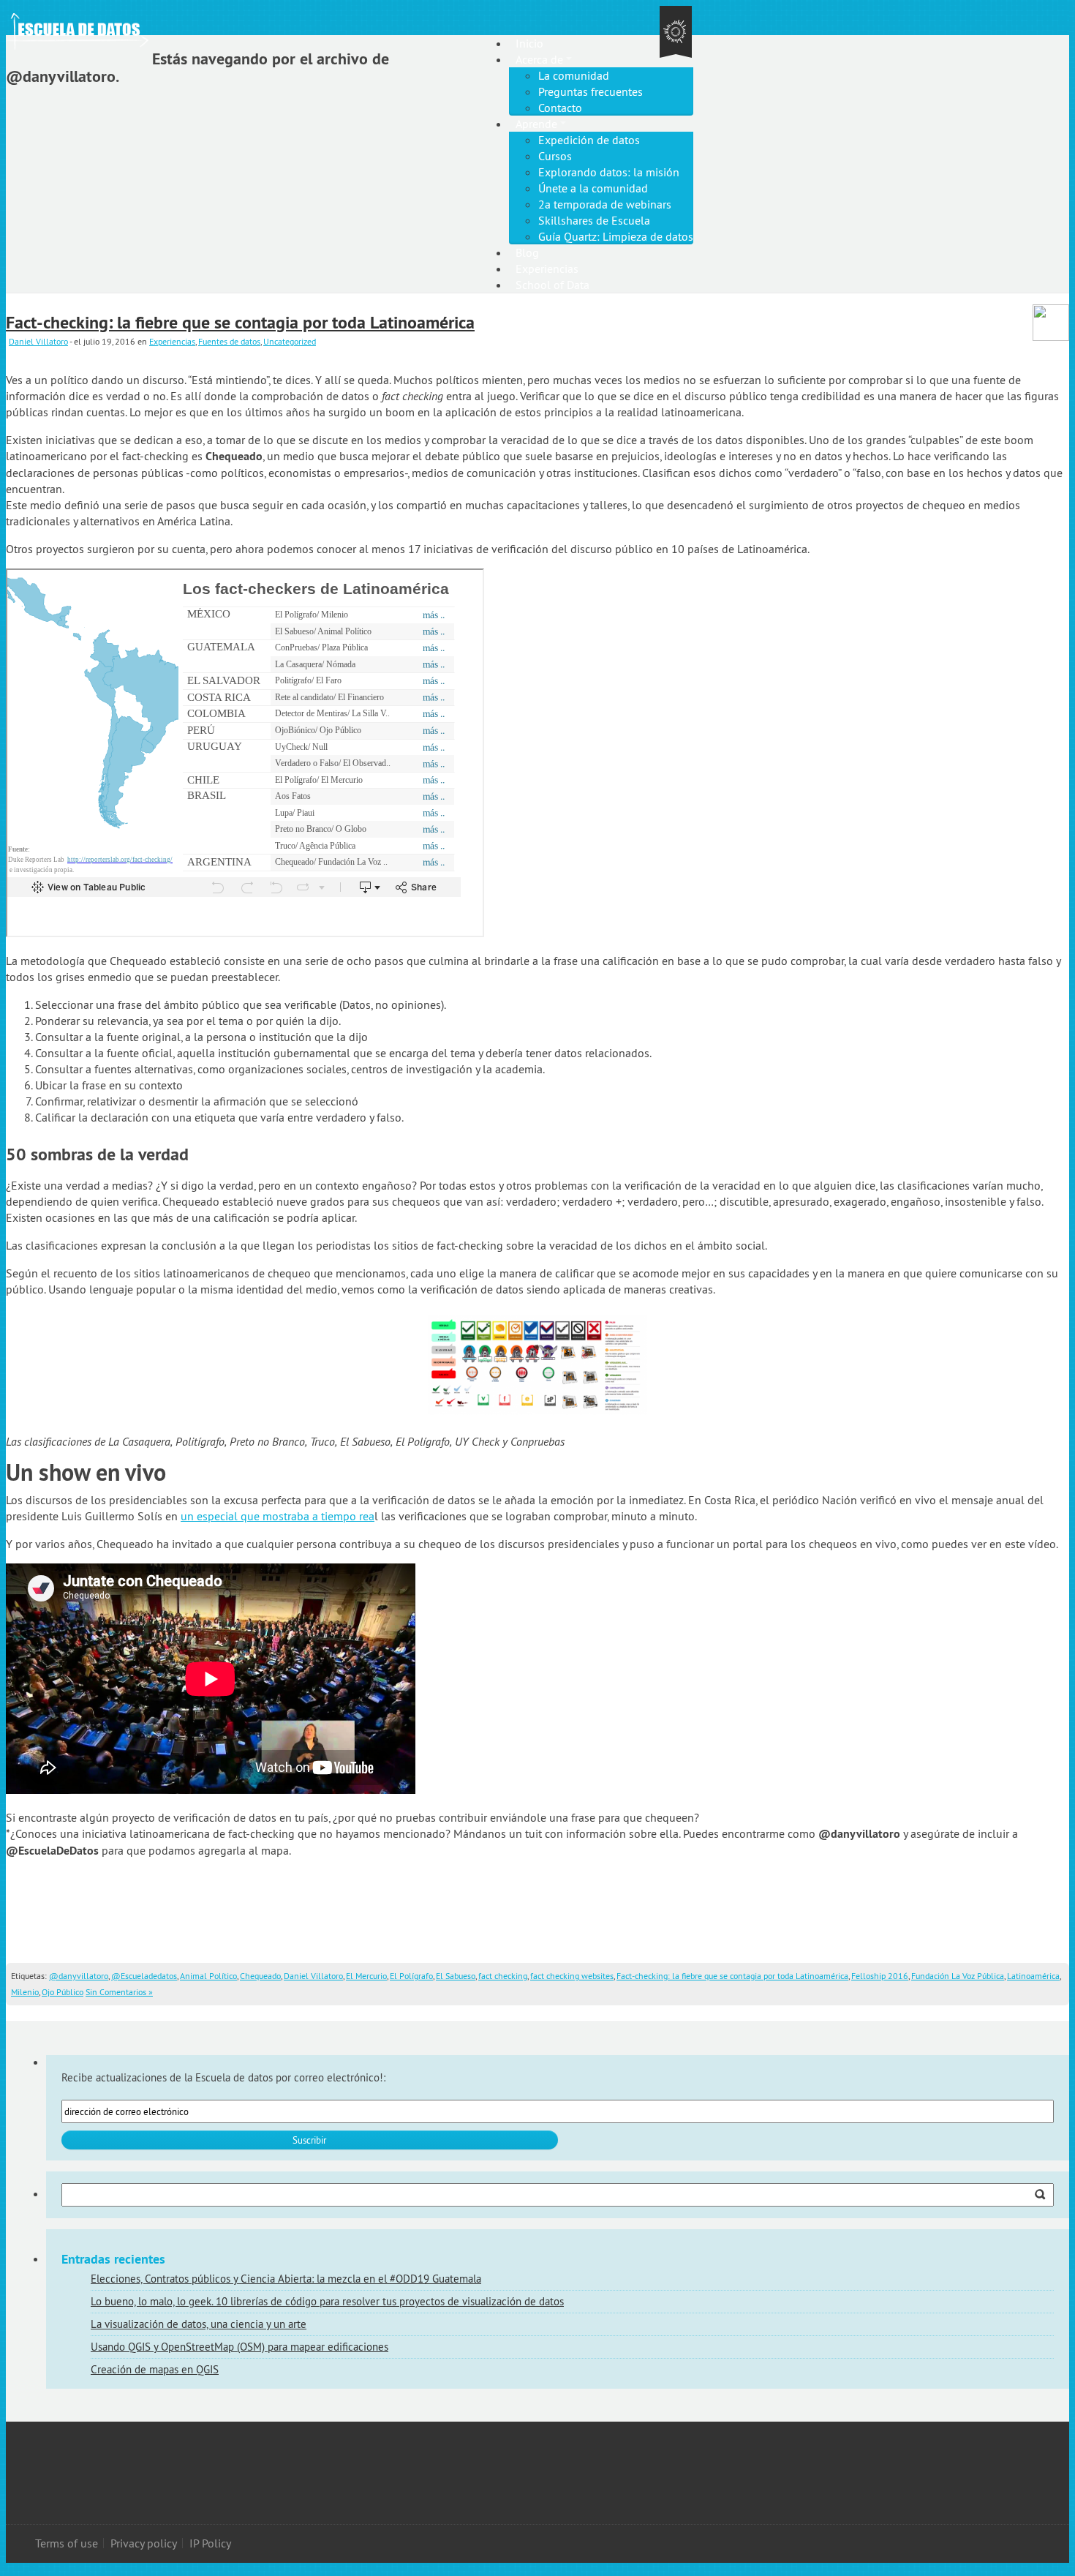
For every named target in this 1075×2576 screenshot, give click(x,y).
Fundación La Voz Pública (958, 1976)
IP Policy (210, 2543)
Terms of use (67, 2543)
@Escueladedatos (144, 1976)
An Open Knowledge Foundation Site (676, 33)
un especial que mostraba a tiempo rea (278, 1516)
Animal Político (208, 1976)
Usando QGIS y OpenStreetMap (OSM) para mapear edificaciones (239, 2347)
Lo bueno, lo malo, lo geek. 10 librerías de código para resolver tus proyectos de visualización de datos (327, 2301)
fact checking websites (572, 1976)
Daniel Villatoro (38, 341)
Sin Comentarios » (119, 1992)
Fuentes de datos (229, 341)
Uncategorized (290, 341)
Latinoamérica (1033, 1976)
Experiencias (172, 341)
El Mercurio (366, 1976)
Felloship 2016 (880, 1976)
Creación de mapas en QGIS (155, 2369)
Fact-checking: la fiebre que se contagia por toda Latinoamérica (240, 322)
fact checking (503, 1976)
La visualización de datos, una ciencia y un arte (199, 2324)
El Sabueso (456, 1976)
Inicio (529, 43)
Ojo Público (63, 1992)
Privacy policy (144, 2543)
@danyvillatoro (79, 1976)
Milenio (25, 1992)
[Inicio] (156, 20)
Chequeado (260, 1976)
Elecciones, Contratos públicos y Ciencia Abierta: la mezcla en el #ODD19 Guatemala (286, 2279)
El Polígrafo (411, 1976)
